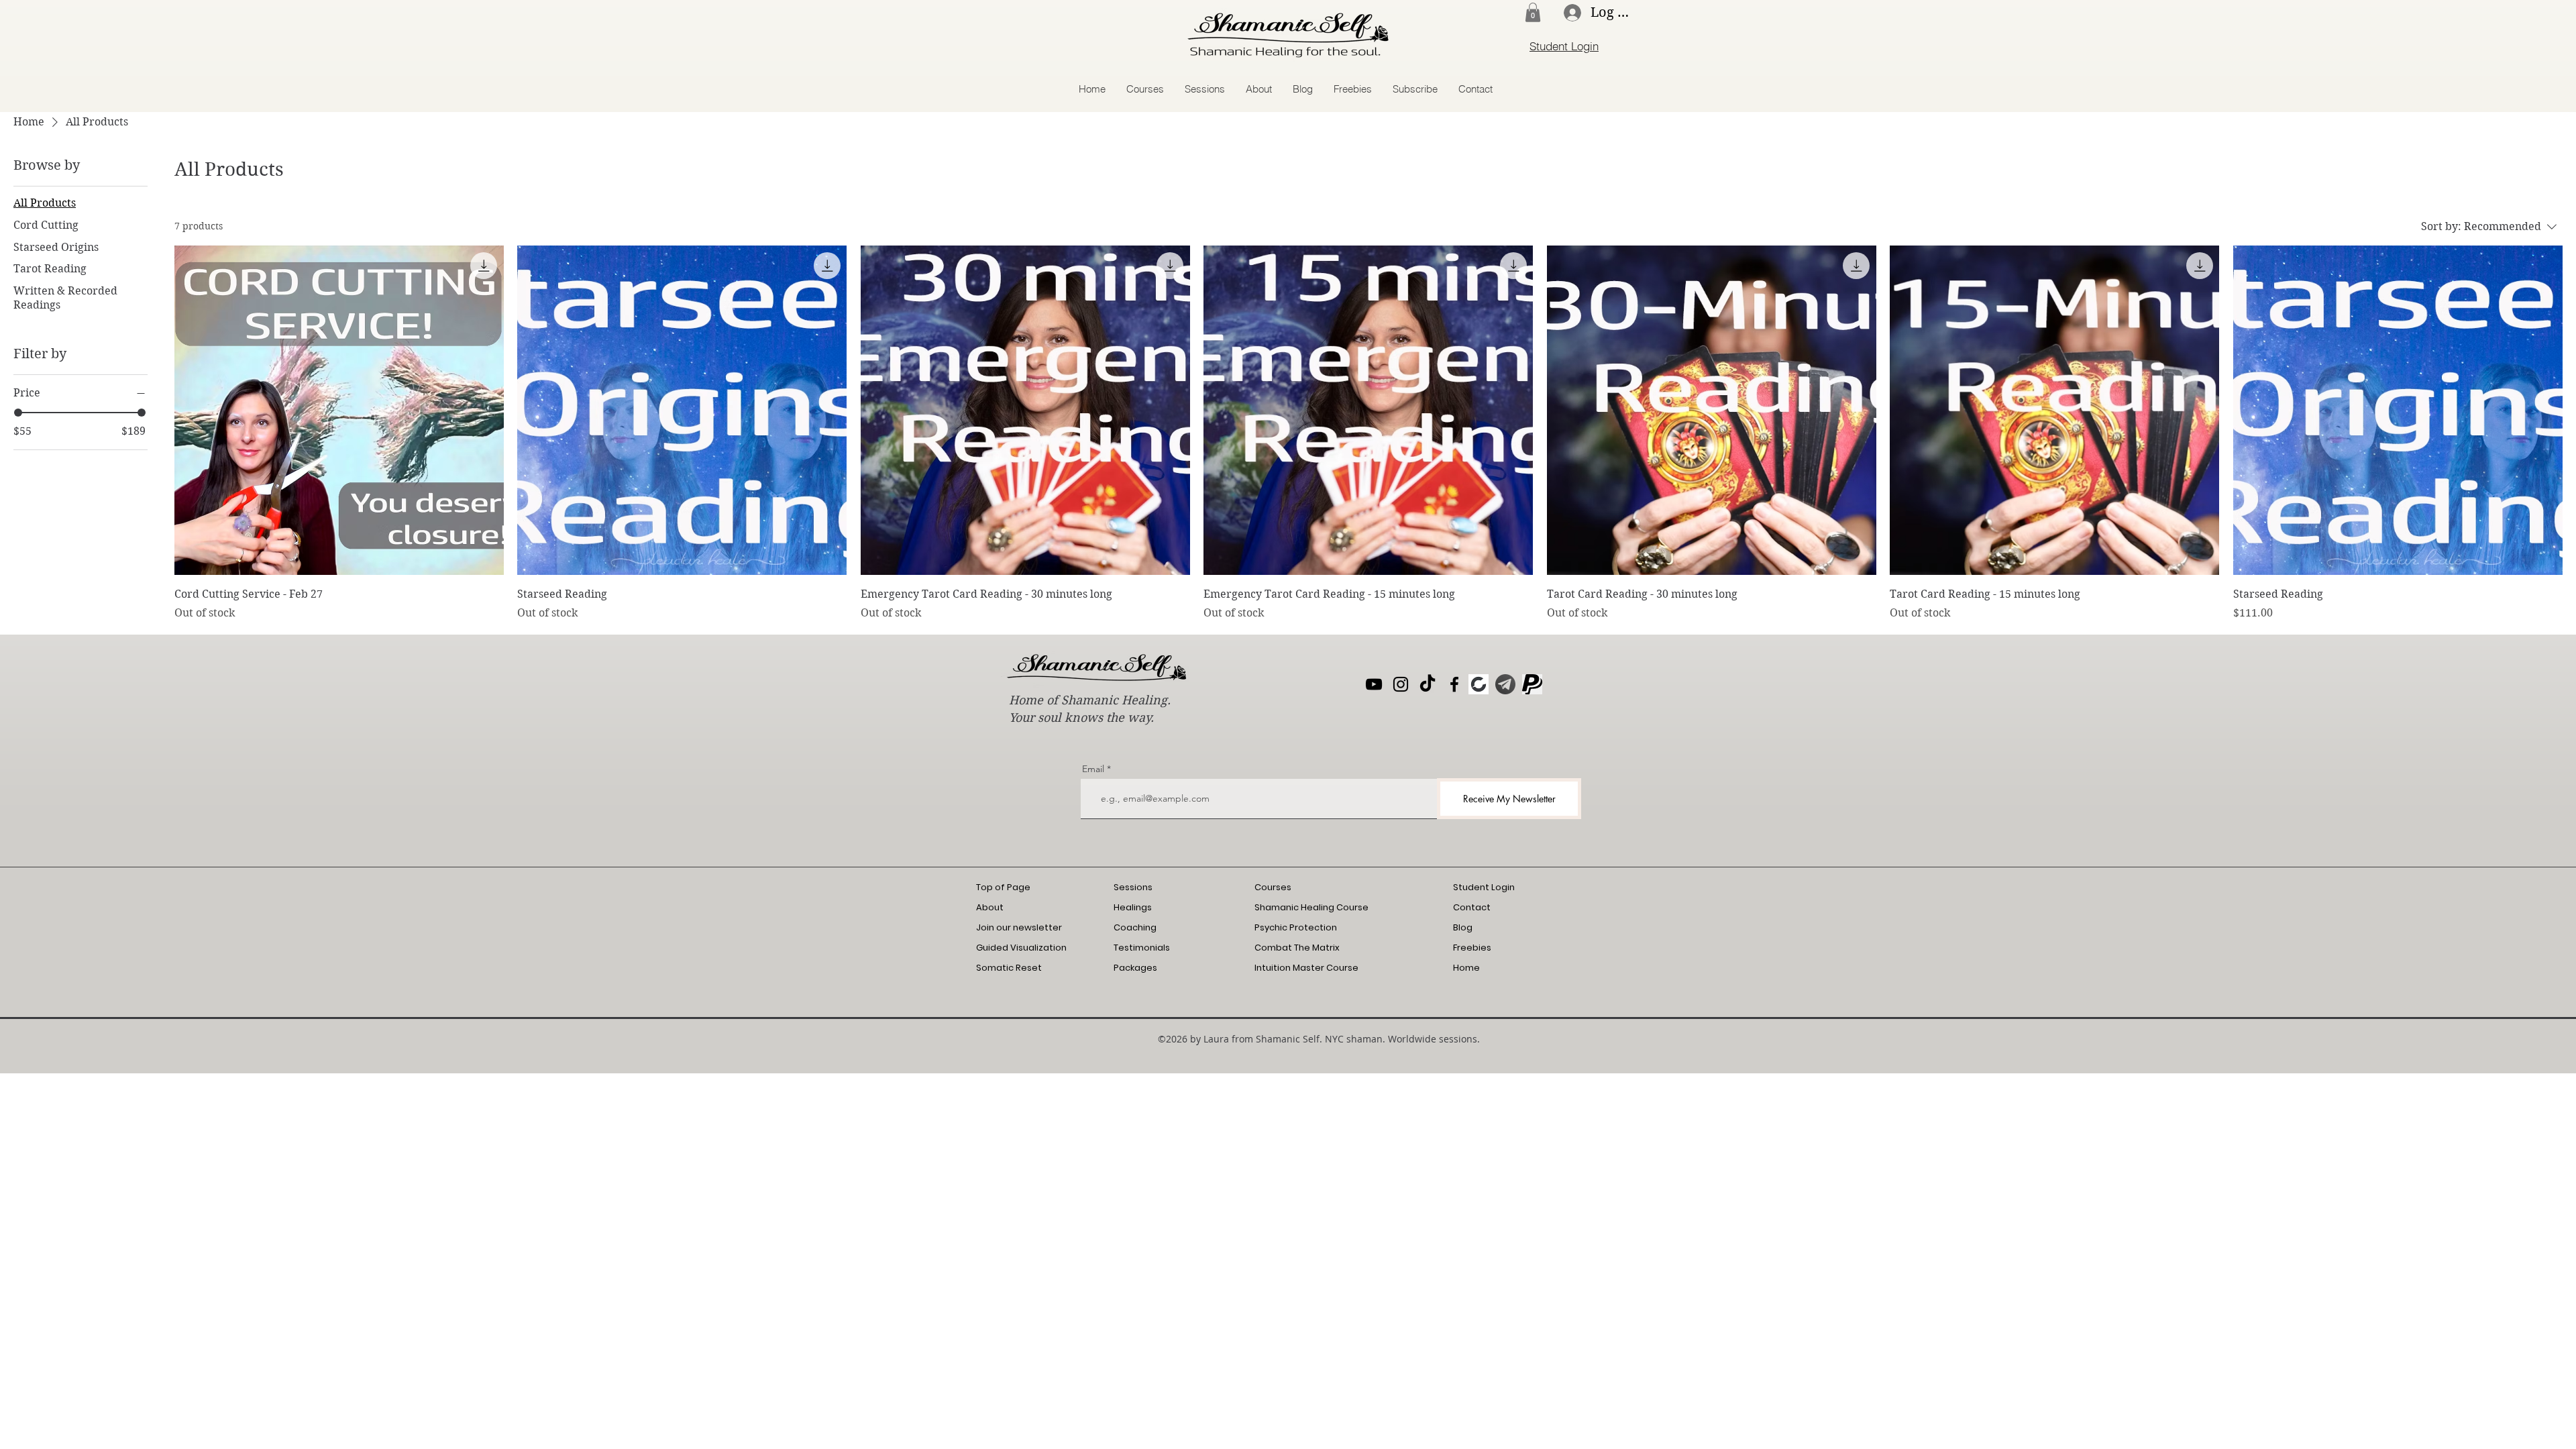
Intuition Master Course (1306, 968)
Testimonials (1142, 948)
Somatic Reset (1009, 968)
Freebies (1472, 948)
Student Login (1484, 887)
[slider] (18, 413)
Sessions (1133, 887)
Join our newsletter (1019, 927)
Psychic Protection (1296, 927)
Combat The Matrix (1297, 948)
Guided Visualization (1021, 948)
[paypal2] (1532, 684)
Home (1466, 968)
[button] (1533, 12)
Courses (1273, 887)
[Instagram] (1401, 684)
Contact (1472, 907)
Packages (1135, 968)
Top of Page (1003, 887)
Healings (1133, 907)
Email (1093, 769)
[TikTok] (1428, 684)
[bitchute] (1479, 684)
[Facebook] (1454, 684)
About (990, 907)
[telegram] (1505, 684)
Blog (1463, 927)
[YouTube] (1374, 684)
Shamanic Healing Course (1311, 907)
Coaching (1135, 927)
